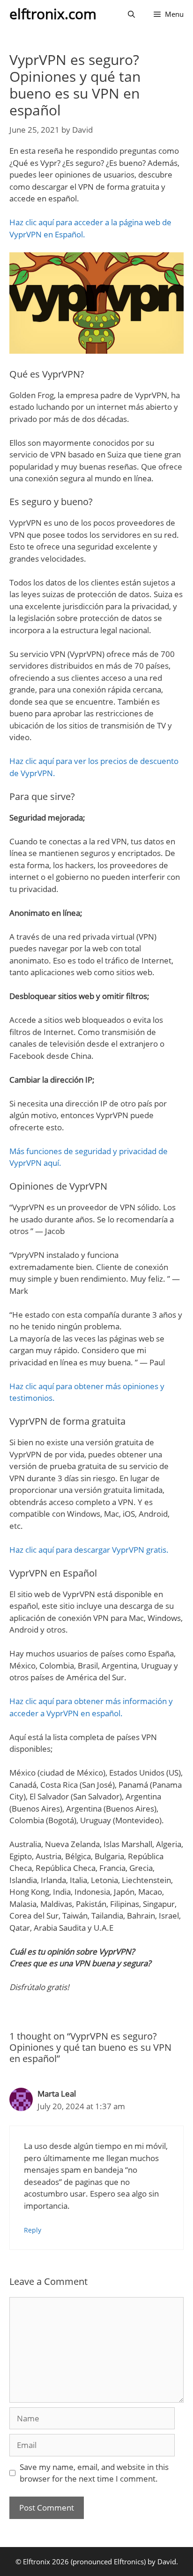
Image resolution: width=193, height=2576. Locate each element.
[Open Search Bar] (131, 14)
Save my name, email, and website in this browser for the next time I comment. (94, 2473)
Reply (33, 2230)
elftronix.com (53, 14)
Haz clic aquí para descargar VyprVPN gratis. (89, 1550)
